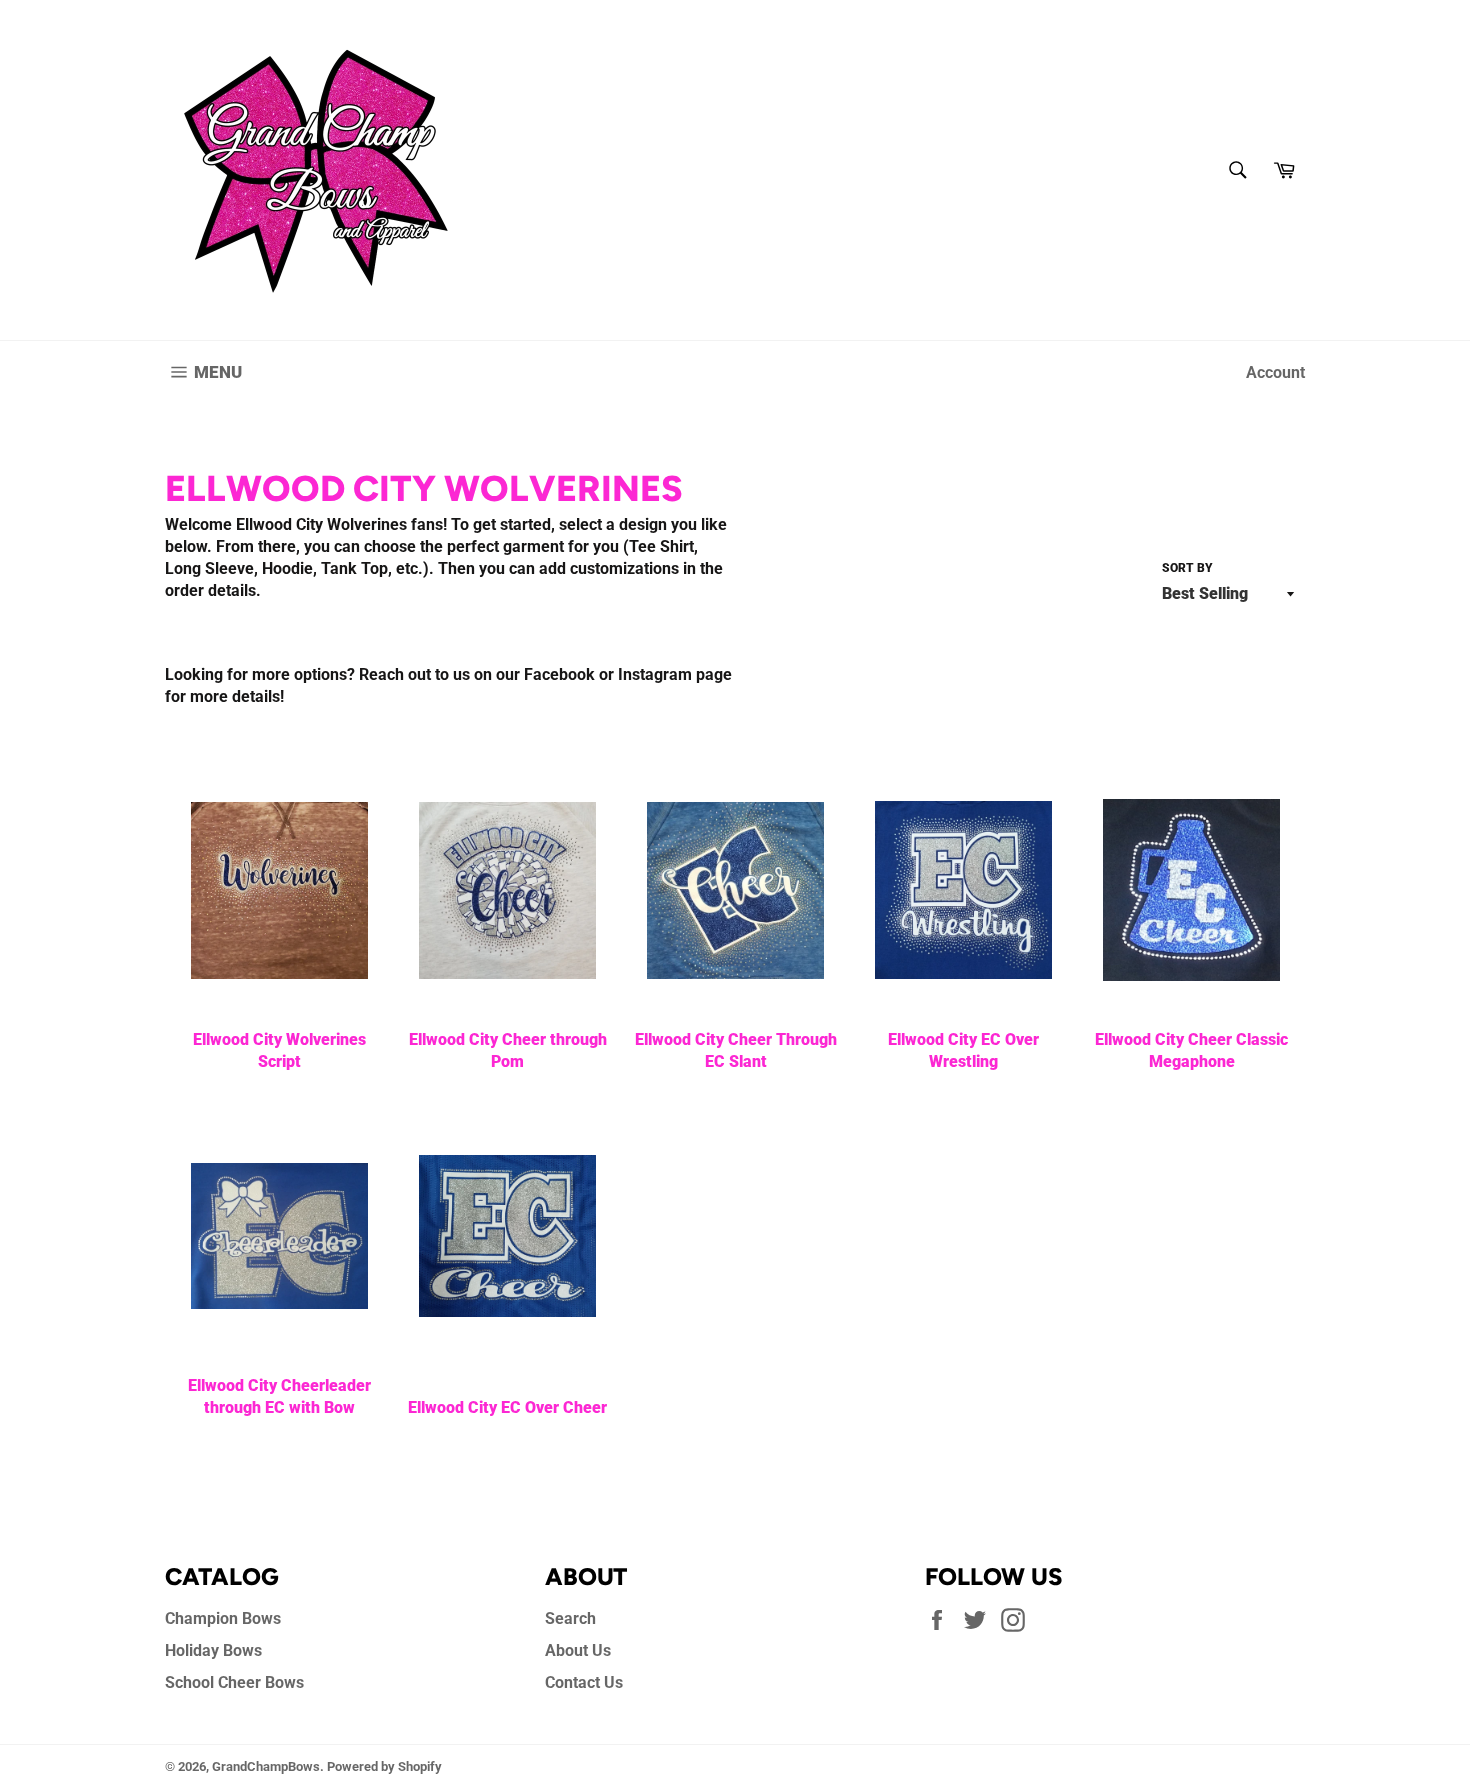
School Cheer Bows (234, 1682)
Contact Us (584, 1682)
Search (570, 1618)
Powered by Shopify (384, 1766)
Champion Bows (223, 1618)
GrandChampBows (266, 1766)
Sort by (1187, 568)
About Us (578, 1650)
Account (1275, 372)
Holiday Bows (213, 1650)
